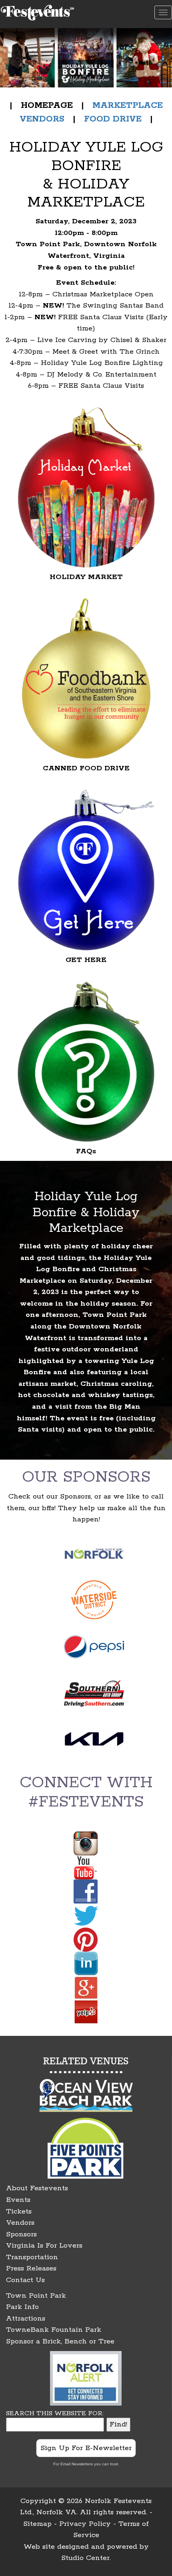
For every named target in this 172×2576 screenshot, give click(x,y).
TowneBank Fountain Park (54, 2330)
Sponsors (21, 2234)
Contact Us (25, 2280)
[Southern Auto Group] (94, 1694)
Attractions (26, 2319)
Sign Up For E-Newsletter (86, 2448)
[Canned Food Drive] (86, 678)
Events (18, 2200)
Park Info (22, 2307)
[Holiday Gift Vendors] (86, 487)
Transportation (32, 2257)
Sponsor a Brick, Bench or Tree (60, 2341)
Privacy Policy (85, 2524)
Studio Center (85, 2558)
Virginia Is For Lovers (44, 2246)
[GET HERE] (86, 870)
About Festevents (37, 2188)
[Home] (38, 11)
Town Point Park (36, 2296)
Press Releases (31, 2268)
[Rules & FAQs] (86, 1061)
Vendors (20, 2223)
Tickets (19, 2211)
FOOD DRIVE (113, 119)
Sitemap (37, 2524)
